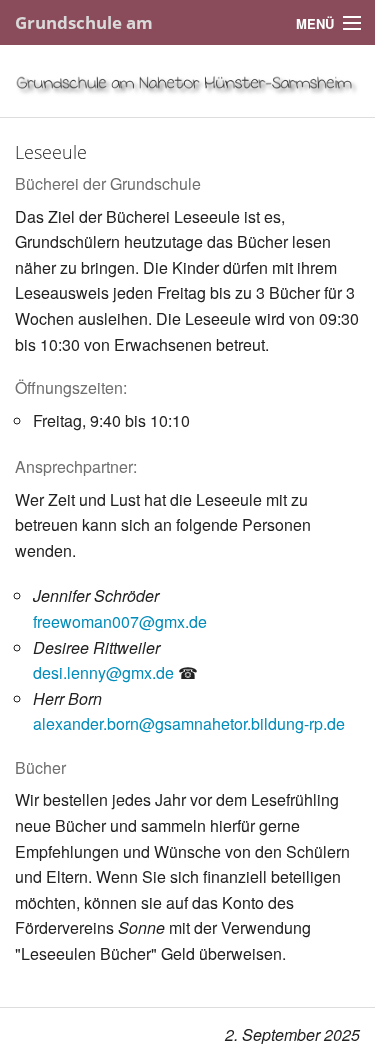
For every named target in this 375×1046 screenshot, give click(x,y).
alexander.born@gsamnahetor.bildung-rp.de (189, 723)
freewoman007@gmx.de (120, 621)
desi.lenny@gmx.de (103, 672)
